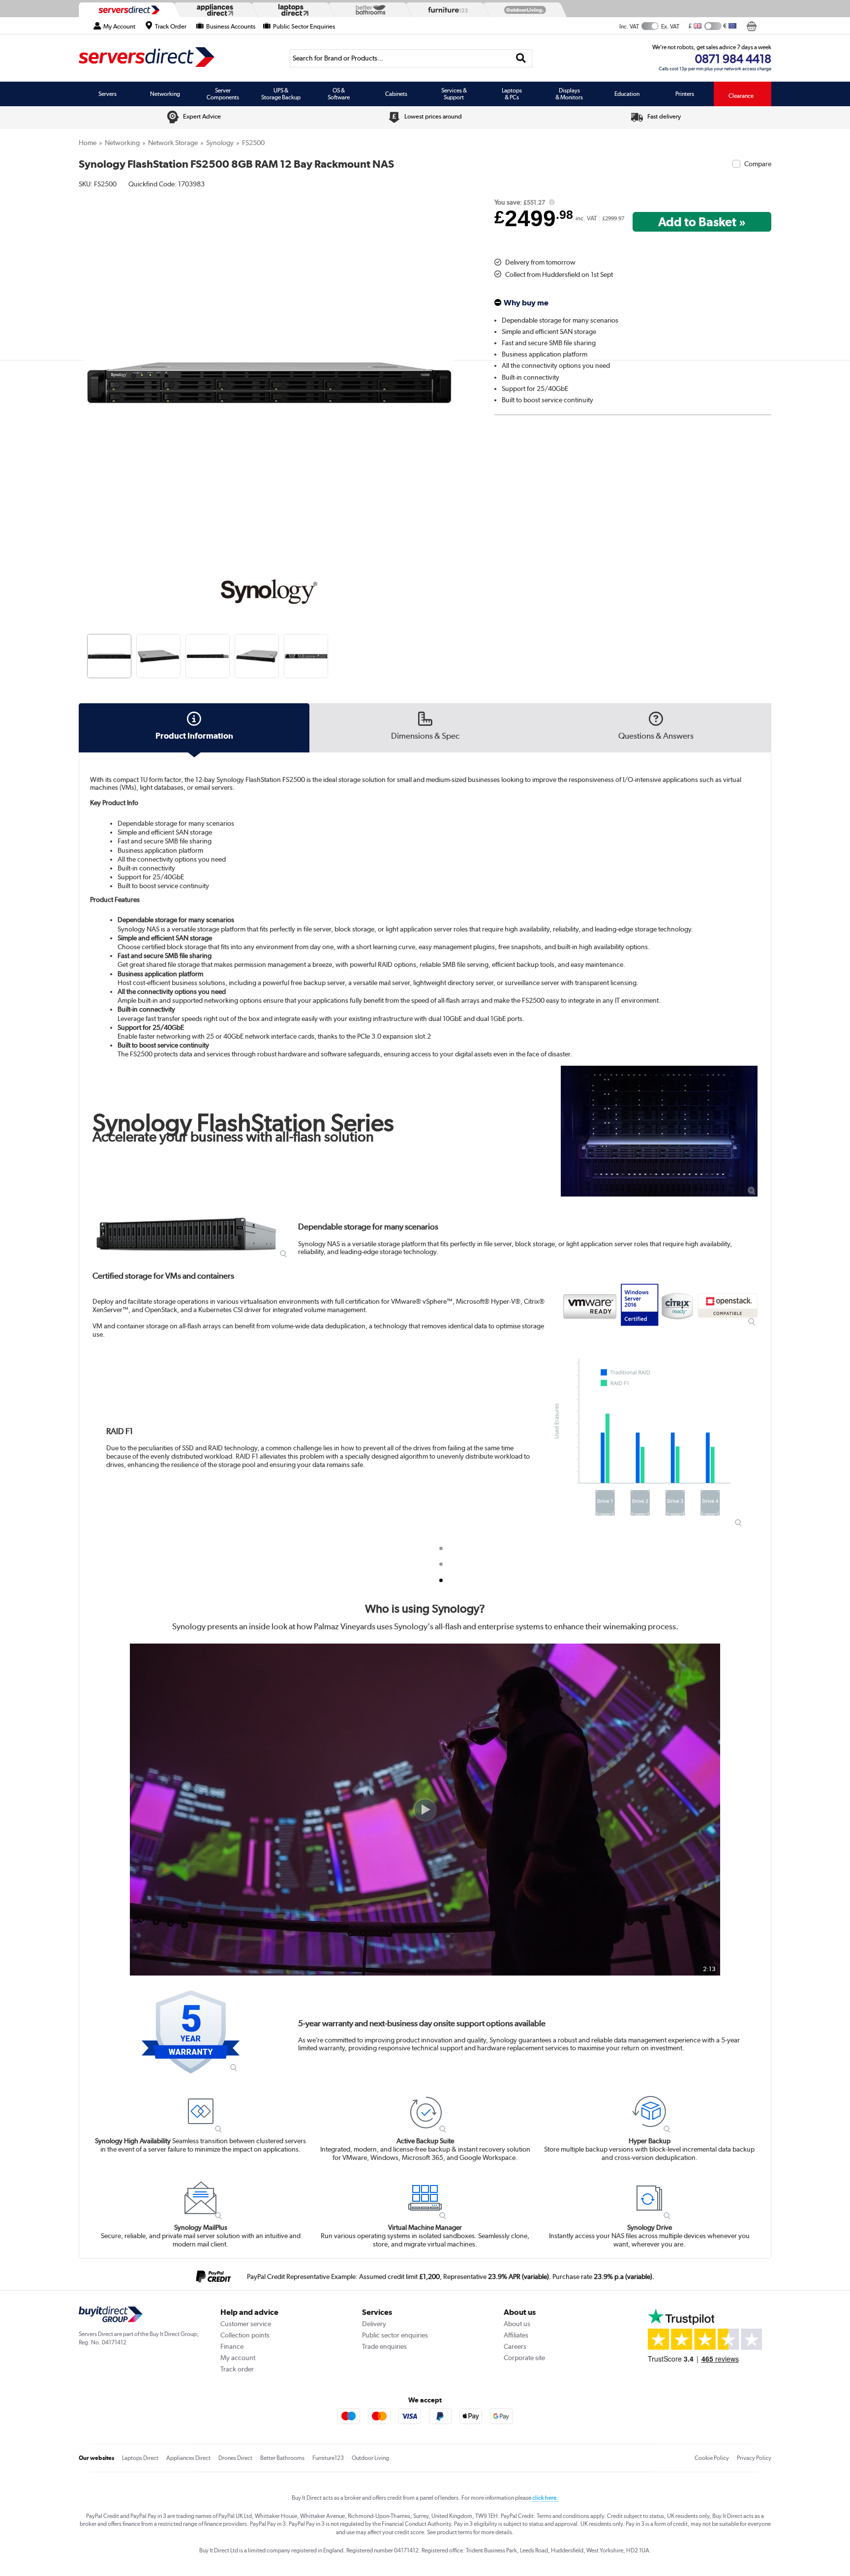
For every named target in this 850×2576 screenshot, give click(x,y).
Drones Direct (235, 2458)
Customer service (246, 2324)
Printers (685, 94)
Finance (232, 2346)
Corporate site (524, 2358)
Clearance (741, 96)
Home (88, 143)
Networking (165, 94)
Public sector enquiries (395, 2335)
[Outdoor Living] (523, 10)
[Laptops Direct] (291, 10)
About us (517, 2324)
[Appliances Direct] (214, 10)
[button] (453, 372)
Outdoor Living (370, 2458)
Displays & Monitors (569, 94)
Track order (237, 2369)
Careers (515, 2346)
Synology (220, 143)
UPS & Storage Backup (281, 94)
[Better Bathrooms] (368, 10)
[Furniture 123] (446, 10)
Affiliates (516, 2335)
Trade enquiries (384, 2346)
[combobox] (411, 58)
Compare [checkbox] (758, 164)
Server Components (223, 94)
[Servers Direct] (128, 10)
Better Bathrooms (282, 2458)
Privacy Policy (754, 2458)
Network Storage (173, 143)
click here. (545, 2498)
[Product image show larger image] (659, 1131)
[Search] (521, 58)
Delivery (374, 2324)
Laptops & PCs (512, 94)
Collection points (245, 2335)
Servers (107, 94)
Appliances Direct (188, 2458)
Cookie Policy (712, 2458)
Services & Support (454, 94)
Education (627, 94)
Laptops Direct (140, 2458)
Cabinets (396, 94)
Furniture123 (328, 2458)
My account (238, 2358)
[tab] (441, 1548)
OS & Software (339, 94)
